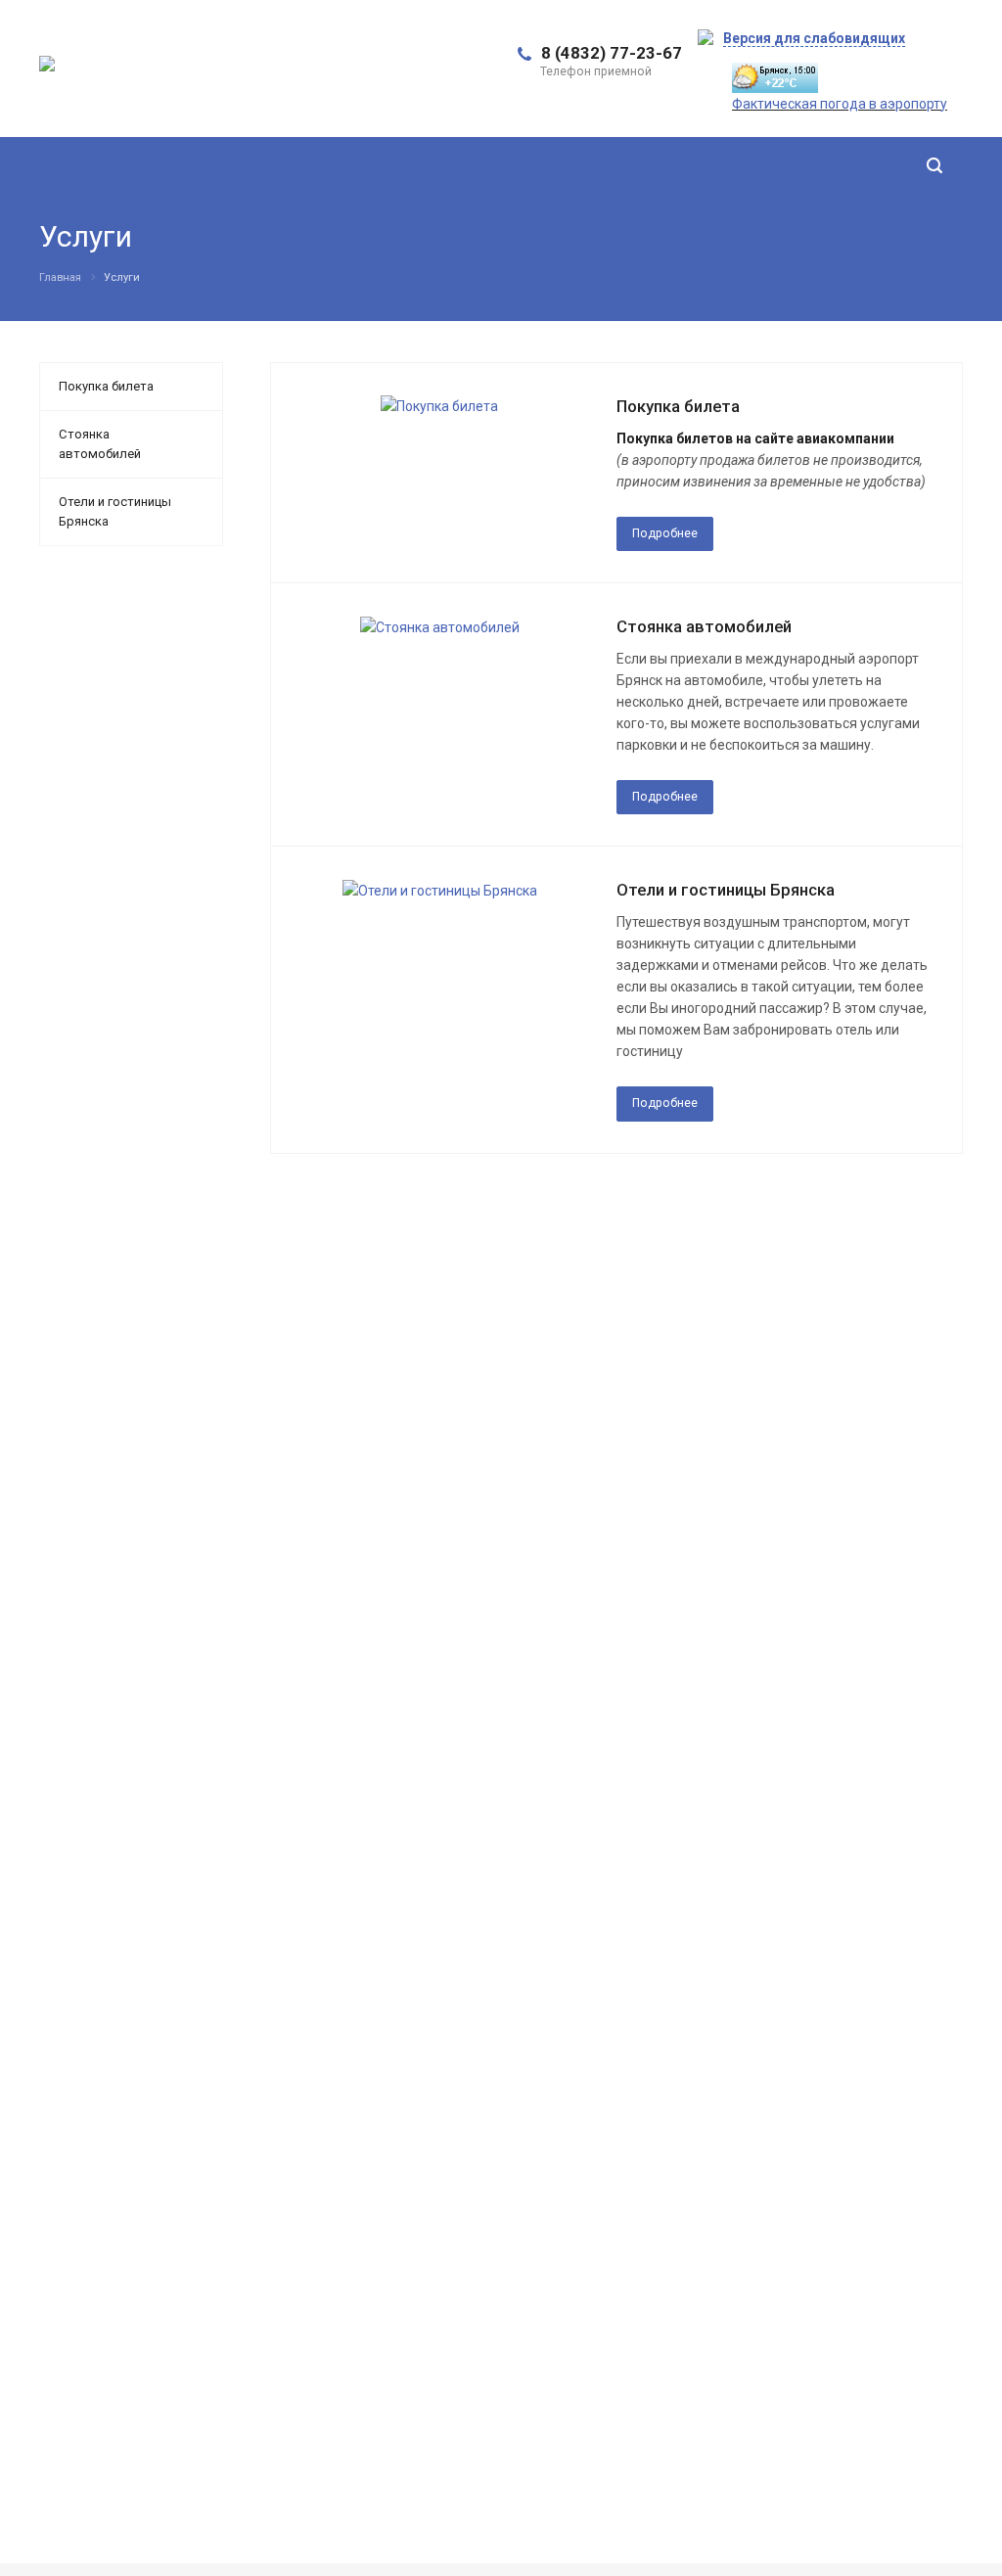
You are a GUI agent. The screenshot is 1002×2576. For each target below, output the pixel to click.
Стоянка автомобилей (704, 626)
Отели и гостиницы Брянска (726, 890)
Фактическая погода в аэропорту (840, 104)
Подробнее (665, 533)
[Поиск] (934, 166)
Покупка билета (678, 406)
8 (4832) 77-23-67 (612, 53)
